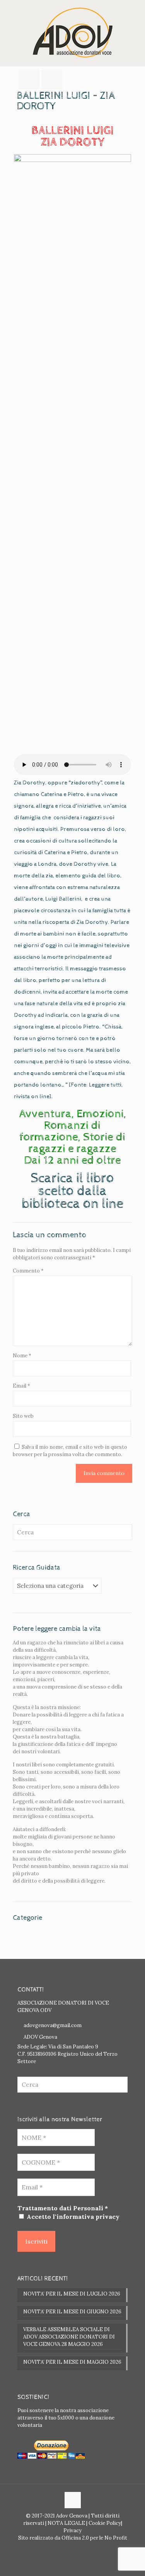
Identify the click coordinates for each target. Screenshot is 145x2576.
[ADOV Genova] (72, 33)
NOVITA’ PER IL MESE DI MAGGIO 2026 (72, 2362)
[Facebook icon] (69, 2549)
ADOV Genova (40, 2037)
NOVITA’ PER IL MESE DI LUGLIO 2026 (72, 2294)
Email (21, 1386)
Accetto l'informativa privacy (72, 2217)
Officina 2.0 (75, 2538)
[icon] (77, 2549)
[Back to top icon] (73, 2500)
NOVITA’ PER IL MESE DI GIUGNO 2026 (72, 2312)
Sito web (23, 1416)
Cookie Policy (105, 2523)
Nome (22, 1356)
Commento (28, 1271)
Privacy (72, 2530)
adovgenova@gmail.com (53, 2025)
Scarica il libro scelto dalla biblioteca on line (72, 1191)
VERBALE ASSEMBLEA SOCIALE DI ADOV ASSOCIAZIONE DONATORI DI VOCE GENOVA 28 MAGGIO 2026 (69, 2337)
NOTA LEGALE (66, 2523)
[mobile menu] (135, 15)
